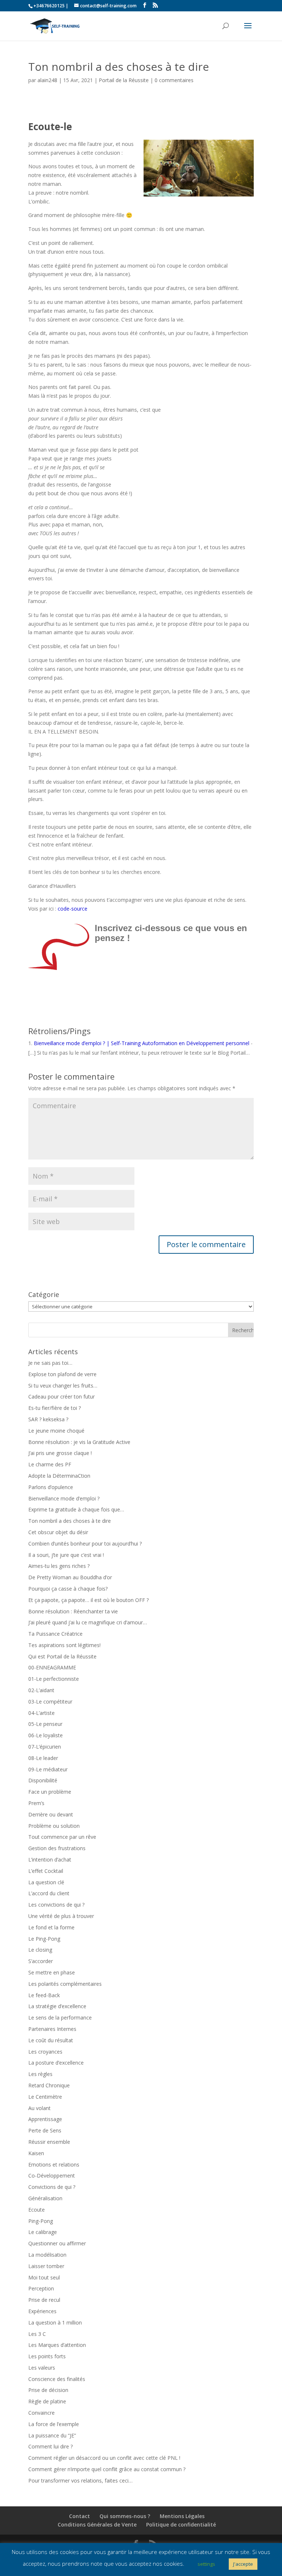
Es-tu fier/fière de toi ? (55, 1408)
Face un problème (50, 1792)
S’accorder (41, 1961)
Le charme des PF (50, 1464)
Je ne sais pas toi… (50, 1363)
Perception (41, 2288)
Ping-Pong (41, 2221)
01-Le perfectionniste (54, 1679)
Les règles (40, 2074)
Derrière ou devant (51, 1814)
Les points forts (47, 2356)
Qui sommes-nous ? (125, 2516)
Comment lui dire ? (50, 2446)
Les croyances (45, 2052)
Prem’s (36, 1803)
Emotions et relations (54, 2165)
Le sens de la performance (60, 2018)
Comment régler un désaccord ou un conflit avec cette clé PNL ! (104, 2458)
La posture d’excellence (56, 2063)
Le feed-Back (44, 1995)
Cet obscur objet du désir (58, 1532)
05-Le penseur (45, 1724)
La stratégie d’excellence (57, 2006)
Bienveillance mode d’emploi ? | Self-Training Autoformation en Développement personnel (142, 1043)
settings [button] (206, 2564)
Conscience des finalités (57, 2379)
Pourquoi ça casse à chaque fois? (68, 1589)
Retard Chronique (49, 2085)
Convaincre (41, 2413)
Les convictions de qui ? (56, 1905)
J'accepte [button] (243, 2564)
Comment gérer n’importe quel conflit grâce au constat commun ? (107, 2469)
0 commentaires (174, 80)
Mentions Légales (182, 2516)
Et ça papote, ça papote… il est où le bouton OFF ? (88, 1600)
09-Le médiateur (48, 1769)
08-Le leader (43, 1758)
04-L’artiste (41, 1713)
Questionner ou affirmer (57, 2243)
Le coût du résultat (51, 2040)
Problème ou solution (54, 1826)
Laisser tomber (46, 2266)
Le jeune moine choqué (56, 1431)
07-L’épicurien (45, 1747)
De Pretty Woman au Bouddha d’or (70, 1577)
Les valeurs (42, 2368)
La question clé (46, 1882)
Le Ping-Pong (44, 1939)
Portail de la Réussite (124, 80)
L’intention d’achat (50, 1860)
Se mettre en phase (52, 1972)
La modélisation (47, 2255)
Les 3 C (37, 2334)
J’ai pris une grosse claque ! (60, 1453)
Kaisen (36, 2153)
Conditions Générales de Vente (97, 2524)
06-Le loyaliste (46, 1735)
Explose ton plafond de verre (62, 1374)
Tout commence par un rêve (62, 1837)
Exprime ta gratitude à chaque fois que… (76, 1509)
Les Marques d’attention (57, 2345)
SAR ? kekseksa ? (48, 1419)
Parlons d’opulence (51, 1487)
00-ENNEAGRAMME (52, 1667)
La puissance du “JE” (52, 2435)
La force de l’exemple (54, 2424)
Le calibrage (43, 2232)
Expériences (42, 2311)
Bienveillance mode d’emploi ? (64, 1498)
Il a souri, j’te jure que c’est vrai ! (66, 1555)
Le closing (40, 1950)
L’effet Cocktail (46, 1871)
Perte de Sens (45, 2130)
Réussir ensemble (49, 2142)
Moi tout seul (44, 2277)
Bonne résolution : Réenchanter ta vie (73, 1611)
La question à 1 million (55, 2323)
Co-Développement (52, 2176)
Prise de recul (44, 2300)
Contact (79, 2516)
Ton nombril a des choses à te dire (70, 1521)
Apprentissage (45, 2119)
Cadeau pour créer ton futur (62, 1397)
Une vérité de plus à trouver (61, 1916)
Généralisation (45, 2198)
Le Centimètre (45, 2097)
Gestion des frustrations (57, 1848)
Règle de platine (47, 2401)
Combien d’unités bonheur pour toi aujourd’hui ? (85, 1544)
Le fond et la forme (51, 1927)
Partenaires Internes (52, 2029)
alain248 (47, 80)
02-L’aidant (41, 1690)
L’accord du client (49, 1893)
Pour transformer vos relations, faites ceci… (80, 2481)
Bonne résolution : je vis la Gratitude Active (79, 1442)
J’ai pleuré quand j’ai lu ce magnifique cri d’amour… (88, 1622)
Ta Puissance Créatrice (55, 1634)
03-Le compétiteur (50, 1702)
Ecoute (37, 2210)
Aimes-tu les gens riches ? (59, 1566)
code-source (73, 909)
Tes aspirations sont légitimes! (64, 1645)
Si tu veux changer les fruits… (63, 1386)
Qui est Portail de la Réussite (62, 1656)
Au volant (39, 2108)
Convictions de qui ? (52, 2187)
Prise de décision (48, 2390)
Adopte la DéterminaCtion (59, 1476)
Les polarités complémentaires (65, 1984)
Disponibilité (43, 1780)
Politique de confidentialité (181, 2524)
